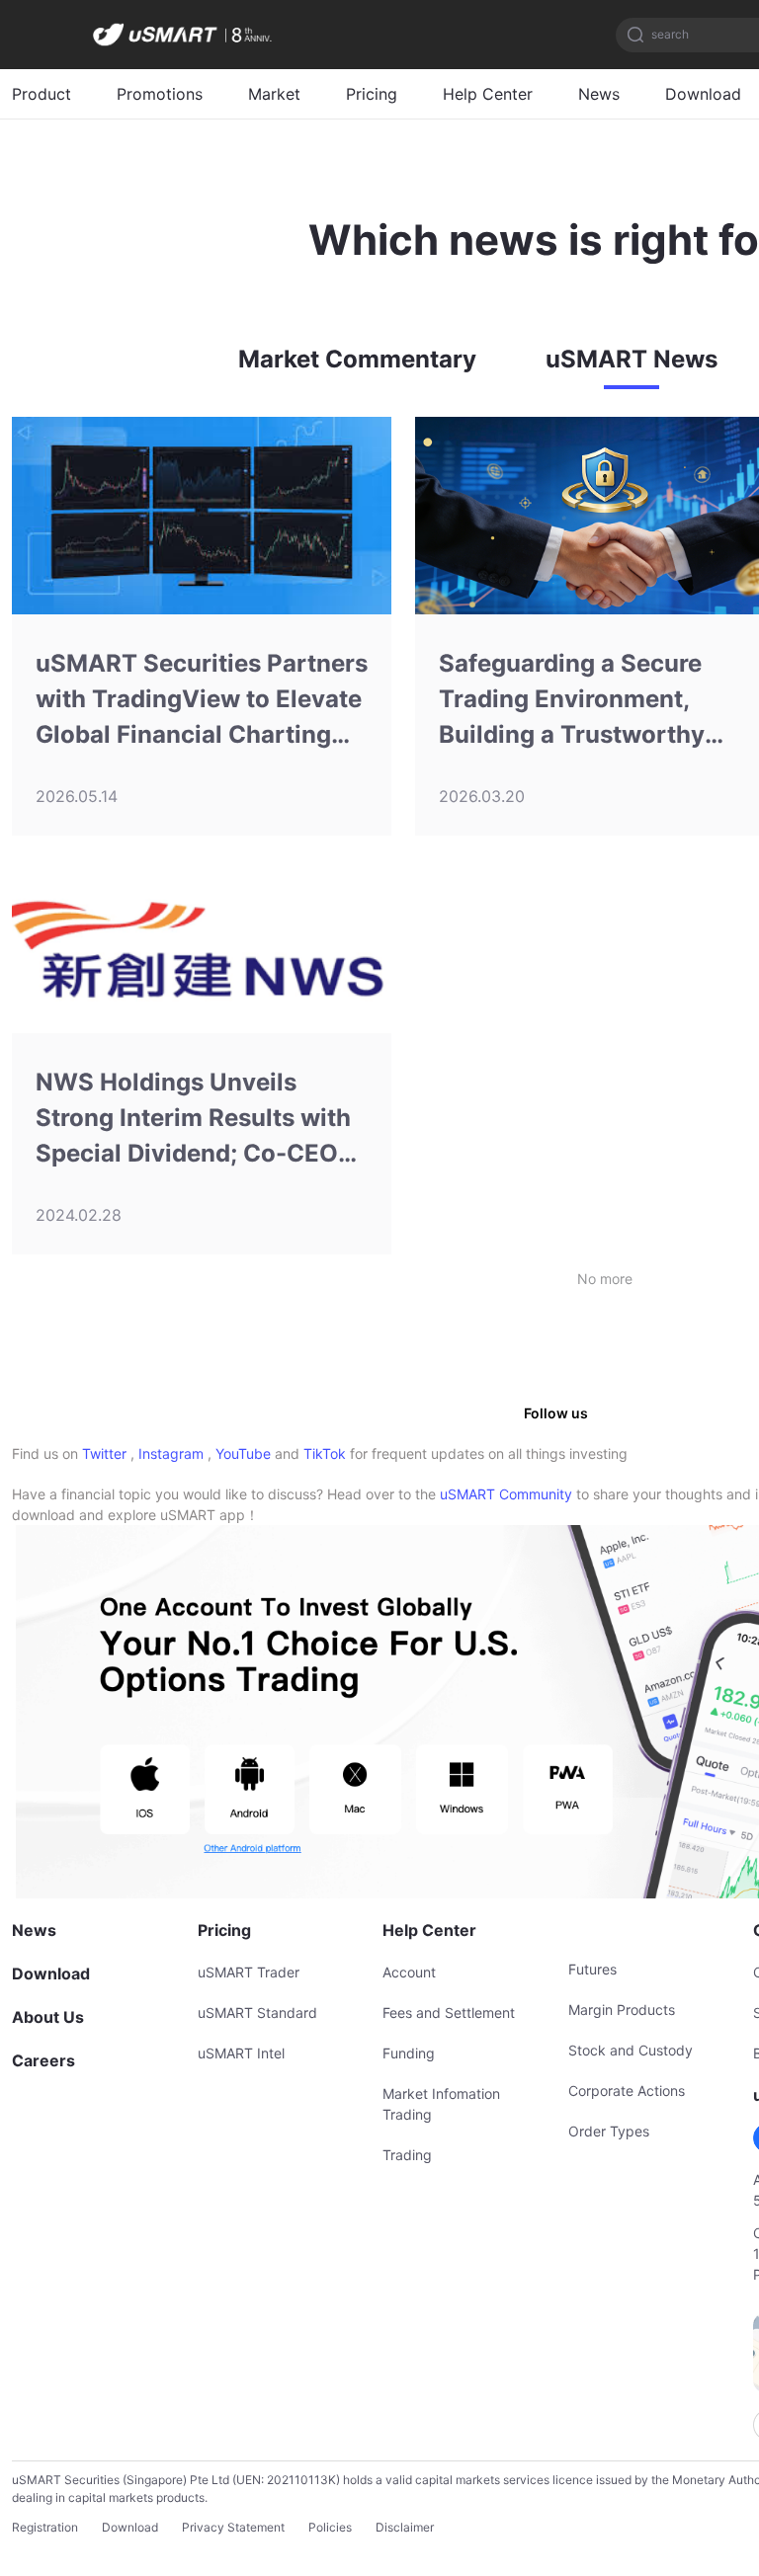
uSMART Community (506, 1494)
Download (703, 94)
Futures (592, 1969)
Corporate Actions (627, 2091)
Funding (409, 2053)
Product (42, 94)
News (599, 94)
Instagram (171, 1453)
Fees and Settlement (449, 2012)
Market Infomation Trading (441, 2104)
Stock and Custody (631, 2050)
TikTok (325, 1453)
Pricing (372, 94)
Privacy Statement (233, 2527)
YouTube (243, 1453)
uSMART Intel (241, 2053)
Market (274, 94)
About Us (48, 2017)
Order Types (609, 2131)
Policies (330, 2527)
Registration (45, 2527)
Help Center (488, 94)
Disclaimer (405, 2527)
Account (409, 1972)
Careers (43, 2060)
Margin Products (622, 2010)
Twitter (104, 1453)
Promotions (160, 94)
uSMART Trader (249, 1972)
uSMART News (632, 359)
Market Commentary (357, 359)
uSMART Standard (257, 2012)
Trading (407, 2155)
